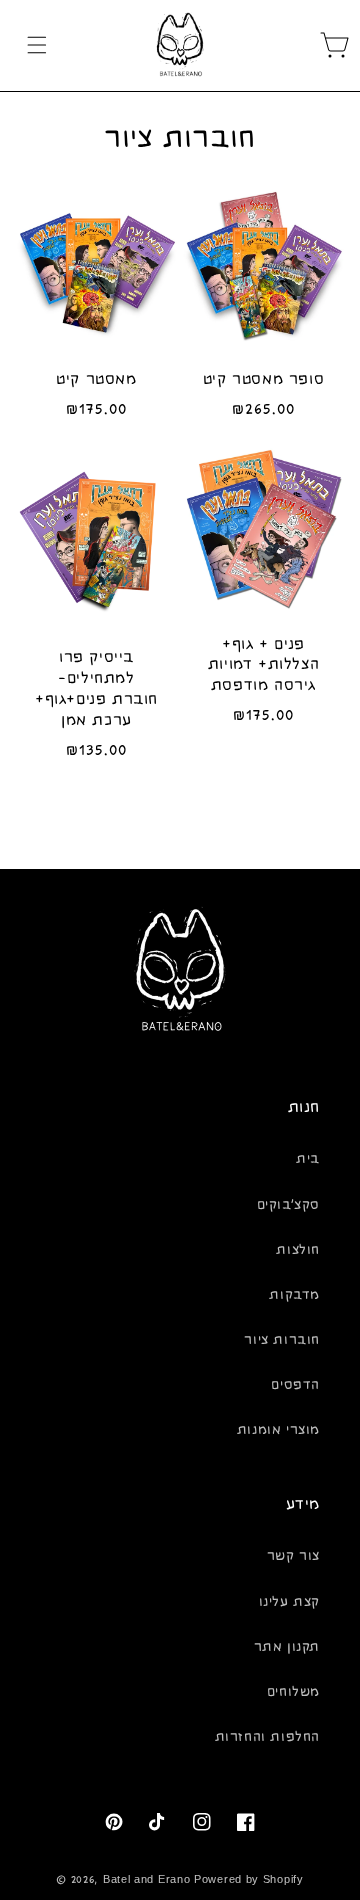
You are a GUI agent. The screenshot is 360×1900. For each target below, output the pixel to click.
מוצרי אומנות (278, 1430)
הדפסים (295, 1385)
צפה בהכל (180, 817)
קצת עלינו (289, 1602)
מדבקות (294, 1295)
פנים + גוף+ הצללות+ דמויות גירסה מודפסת (263, 665)
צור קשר (293, 1556)
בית (308, 1159)
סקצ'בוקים (288, 1205)
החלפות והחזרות (267, 1737)
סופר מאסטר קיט (263, 379)
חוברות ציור (282, 1340)
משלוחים (293, 1692)
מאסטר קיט (96, 379)
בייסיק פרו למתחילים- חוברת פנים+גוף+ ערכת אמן (96, 688)
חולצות (298, 1250)
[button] (37, 45)
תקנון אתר (287, 1647)
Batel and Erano (147, 1879)
